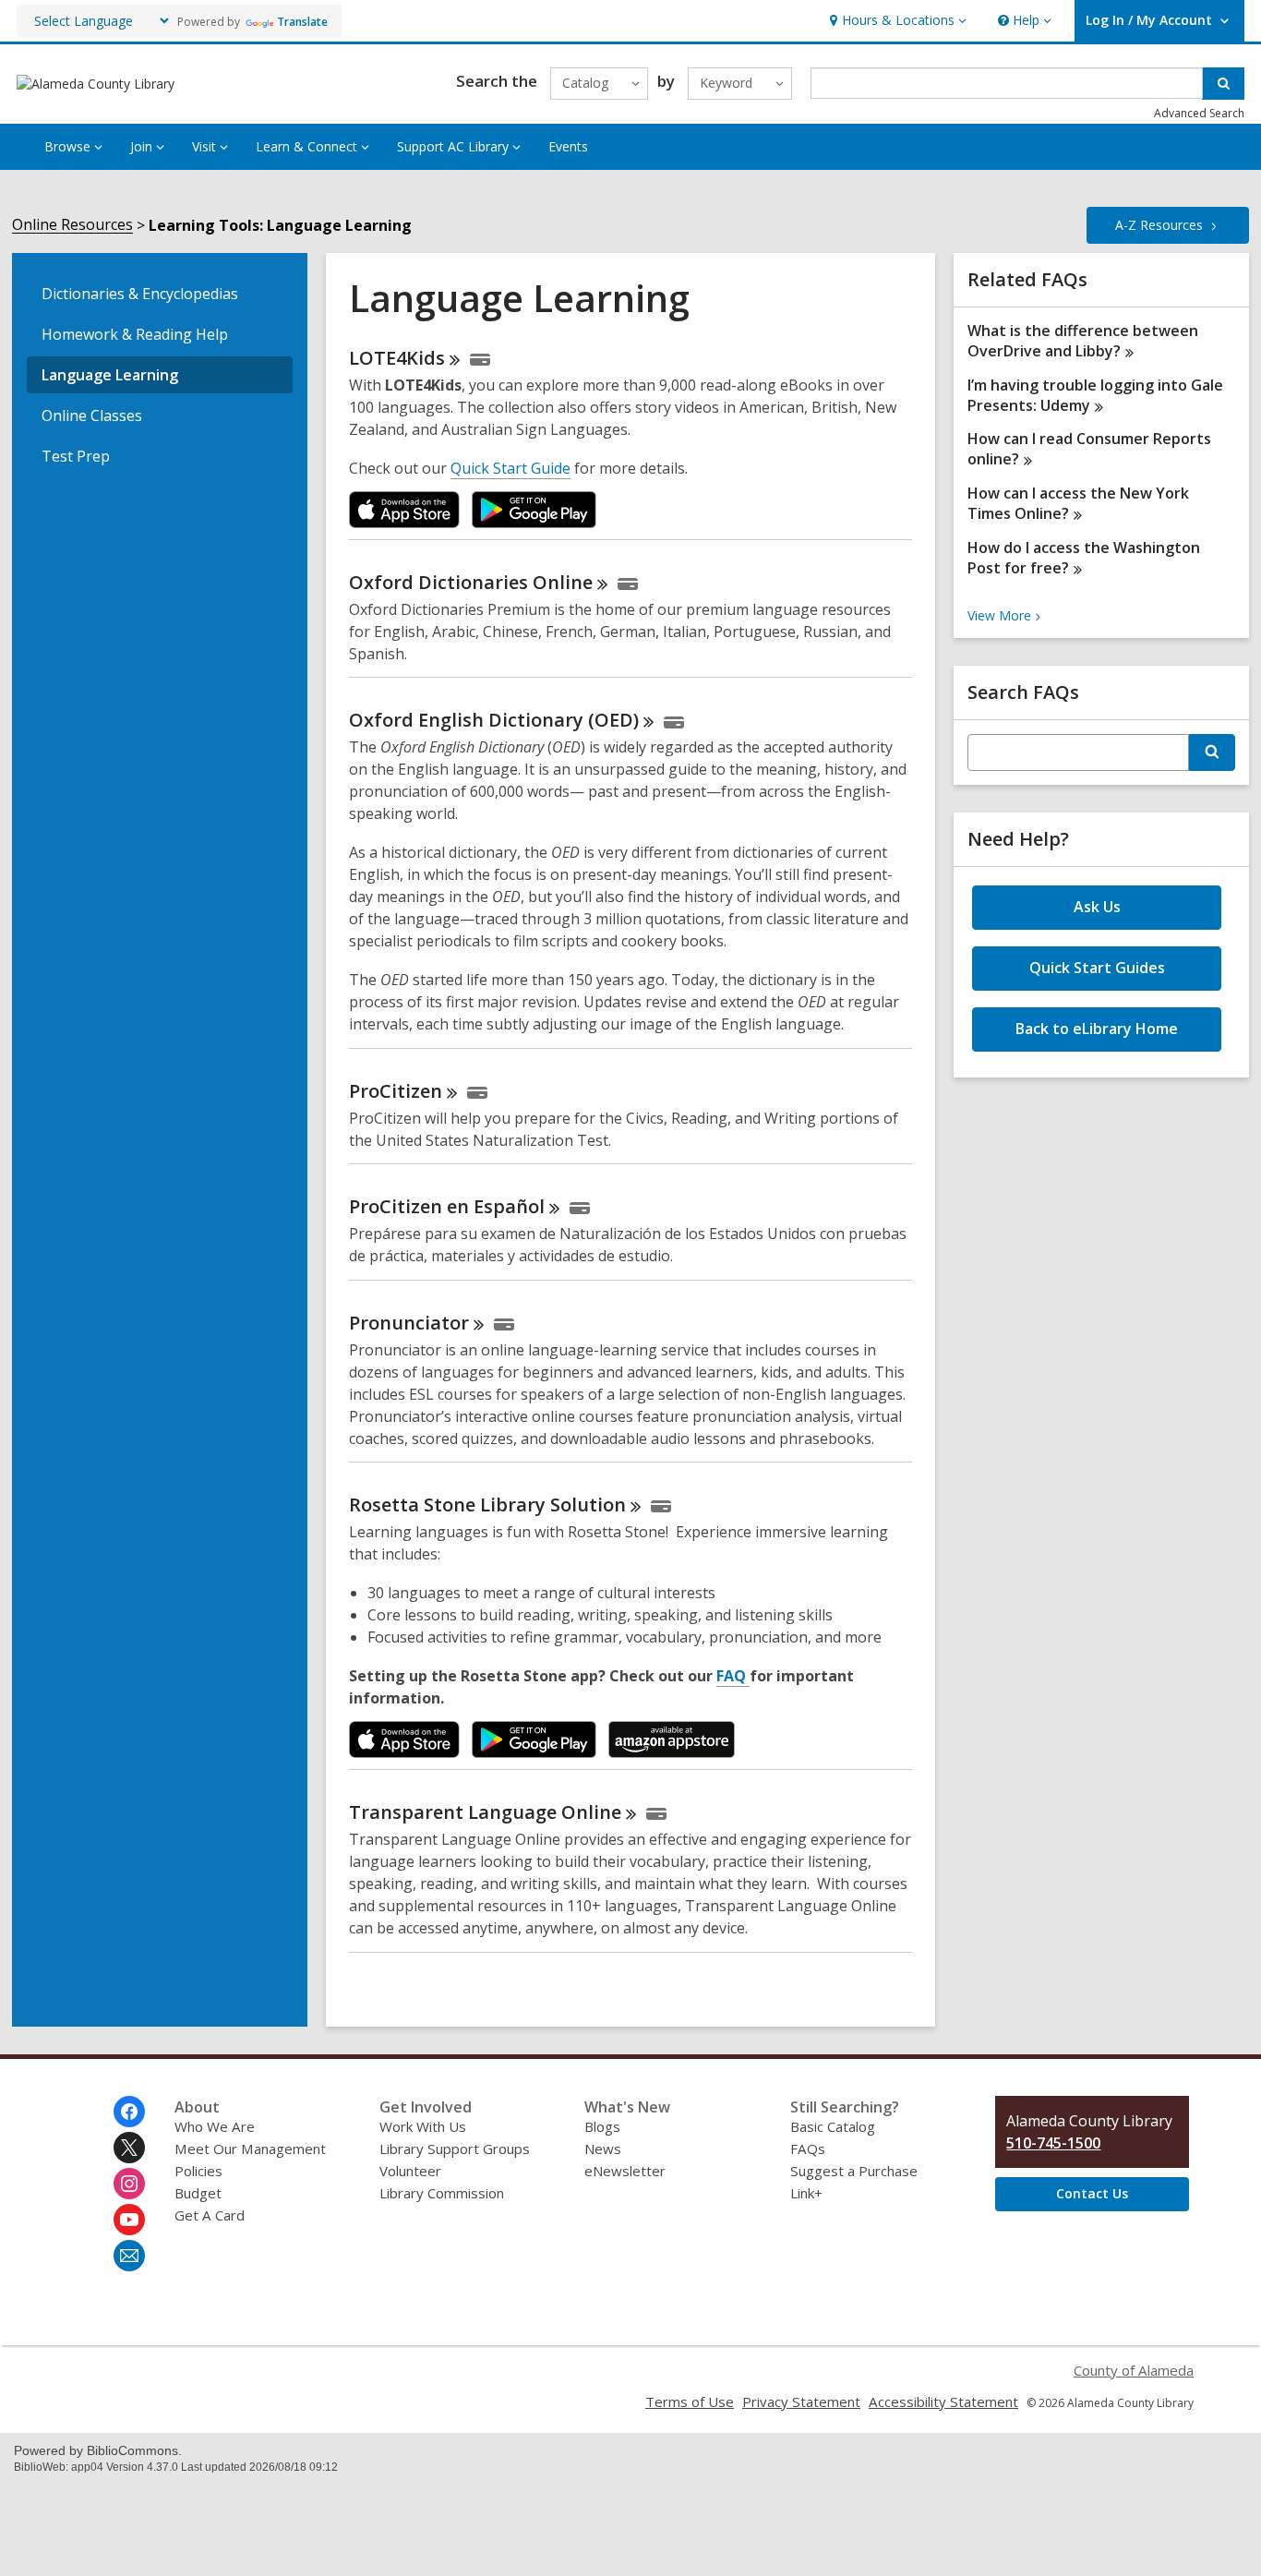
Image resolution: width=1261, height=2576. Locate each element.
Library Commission (442, 2193)
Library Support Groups (455, 2149)
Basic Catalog (833, 2126)
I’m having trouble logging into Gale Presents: (1095, 395)
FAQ (733, 1676)
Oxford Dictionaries (471, 582)
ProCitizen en (447, 1206)
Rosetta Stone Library (487, 1505)
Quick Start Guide (510, 468)
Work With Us (423, 2126)
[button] (896, 21)
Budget (198, 2193)
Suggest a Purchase (854, 2171)
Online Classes (92, 415)
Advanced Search (1199, 113)
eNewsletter (625, 2171)
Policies (198, 2171)
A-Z (1159, 225)
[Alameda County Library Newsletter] (129, 2256)
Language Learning (110, 375)
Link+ (806, 2193)
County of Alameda (1134, 2370)
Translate (302, 22)
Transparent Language (485, 1812)
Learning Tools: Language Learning (280, 225)
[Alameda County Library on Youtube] (129, 2220)
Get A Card (210, 2215)
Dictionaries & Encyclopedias (140, 294)
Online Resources (72, 225)
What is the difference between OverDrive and (1083, 341)
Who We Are (215, 2126)
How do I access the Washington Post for (1084, 558)
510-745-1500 (1053, 2143)
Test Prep (76, 456)
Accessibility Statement (943, 2401)
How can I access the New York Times (1078, 503)
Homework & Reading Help (135, 334)
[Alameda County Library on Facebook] (129, 2112)
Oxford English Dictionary (494, 720)
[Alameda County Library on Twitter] (129, 2148)
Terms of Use (690, 2401)
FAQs (808, 2149)
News (603, 2149)
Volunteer (410, 2171)
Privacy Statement (801, 2401)
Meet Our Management (250, 2149)
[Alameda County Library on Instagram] (129, 2184)
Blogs (602, 2126)
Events (568, 146)
